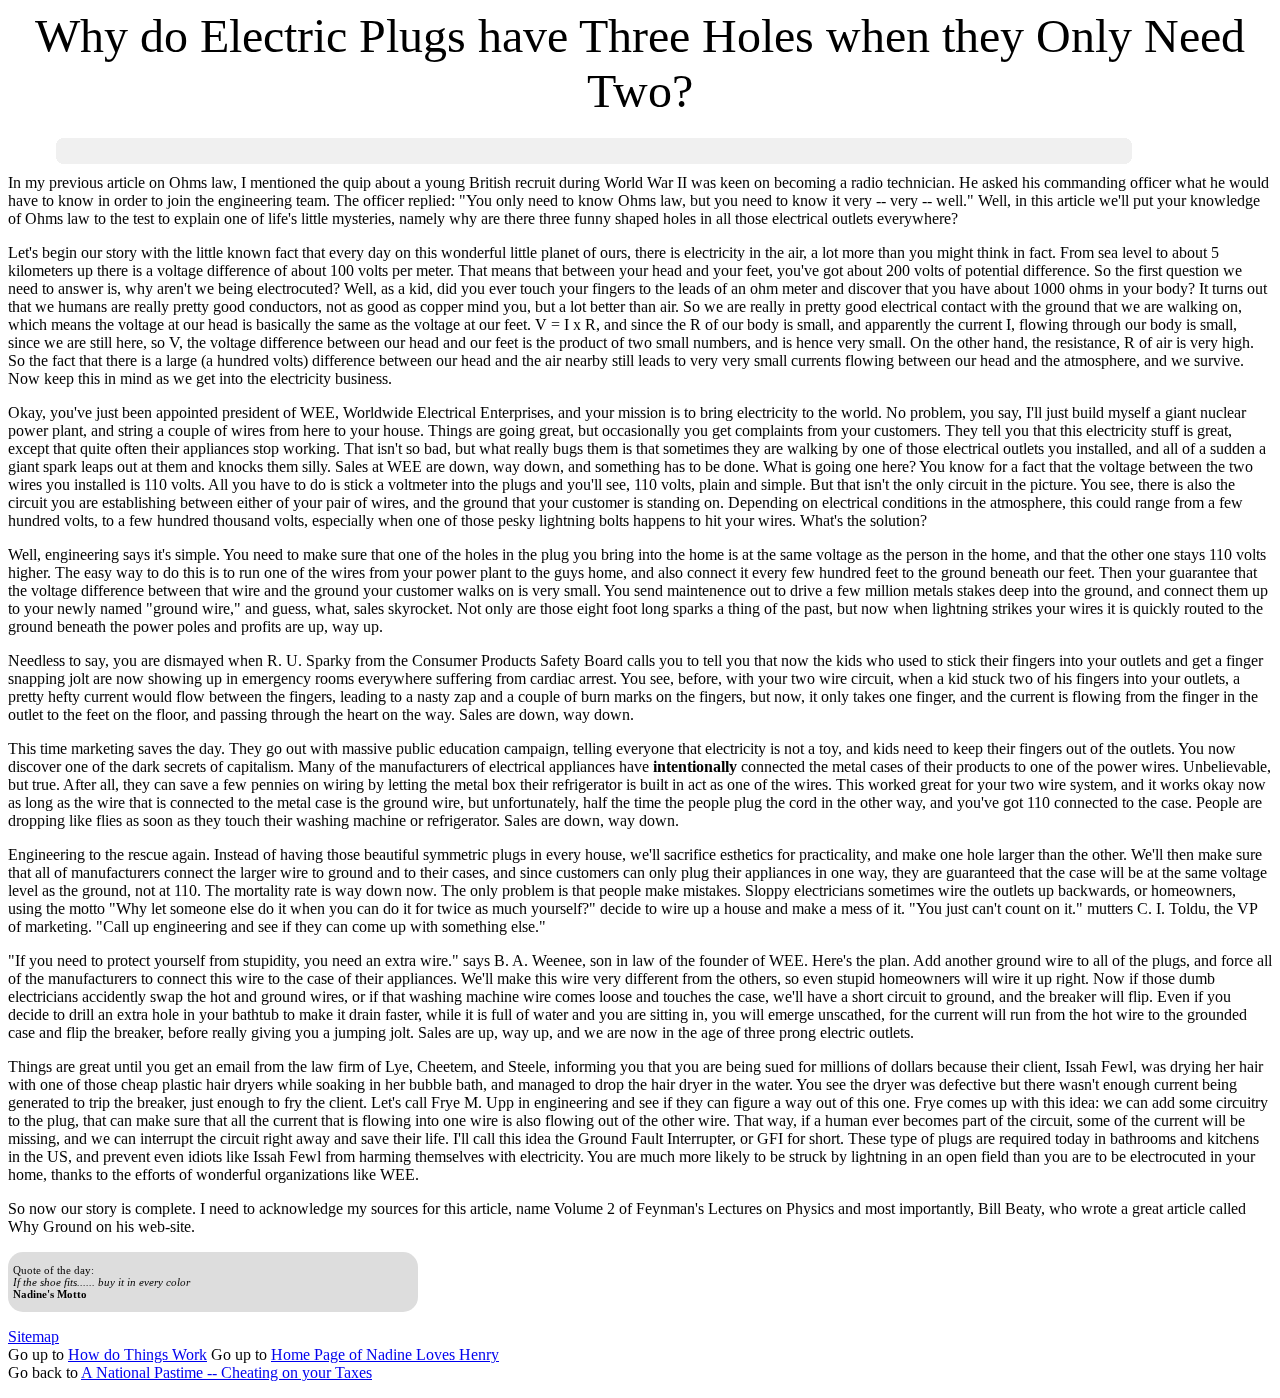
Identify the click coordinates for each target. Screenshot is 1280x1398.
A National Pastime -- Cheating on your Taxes (226, 1372)
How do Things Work (137, 1354)
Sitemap (33, 1336)
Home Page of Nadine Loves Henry (385, 1354)
